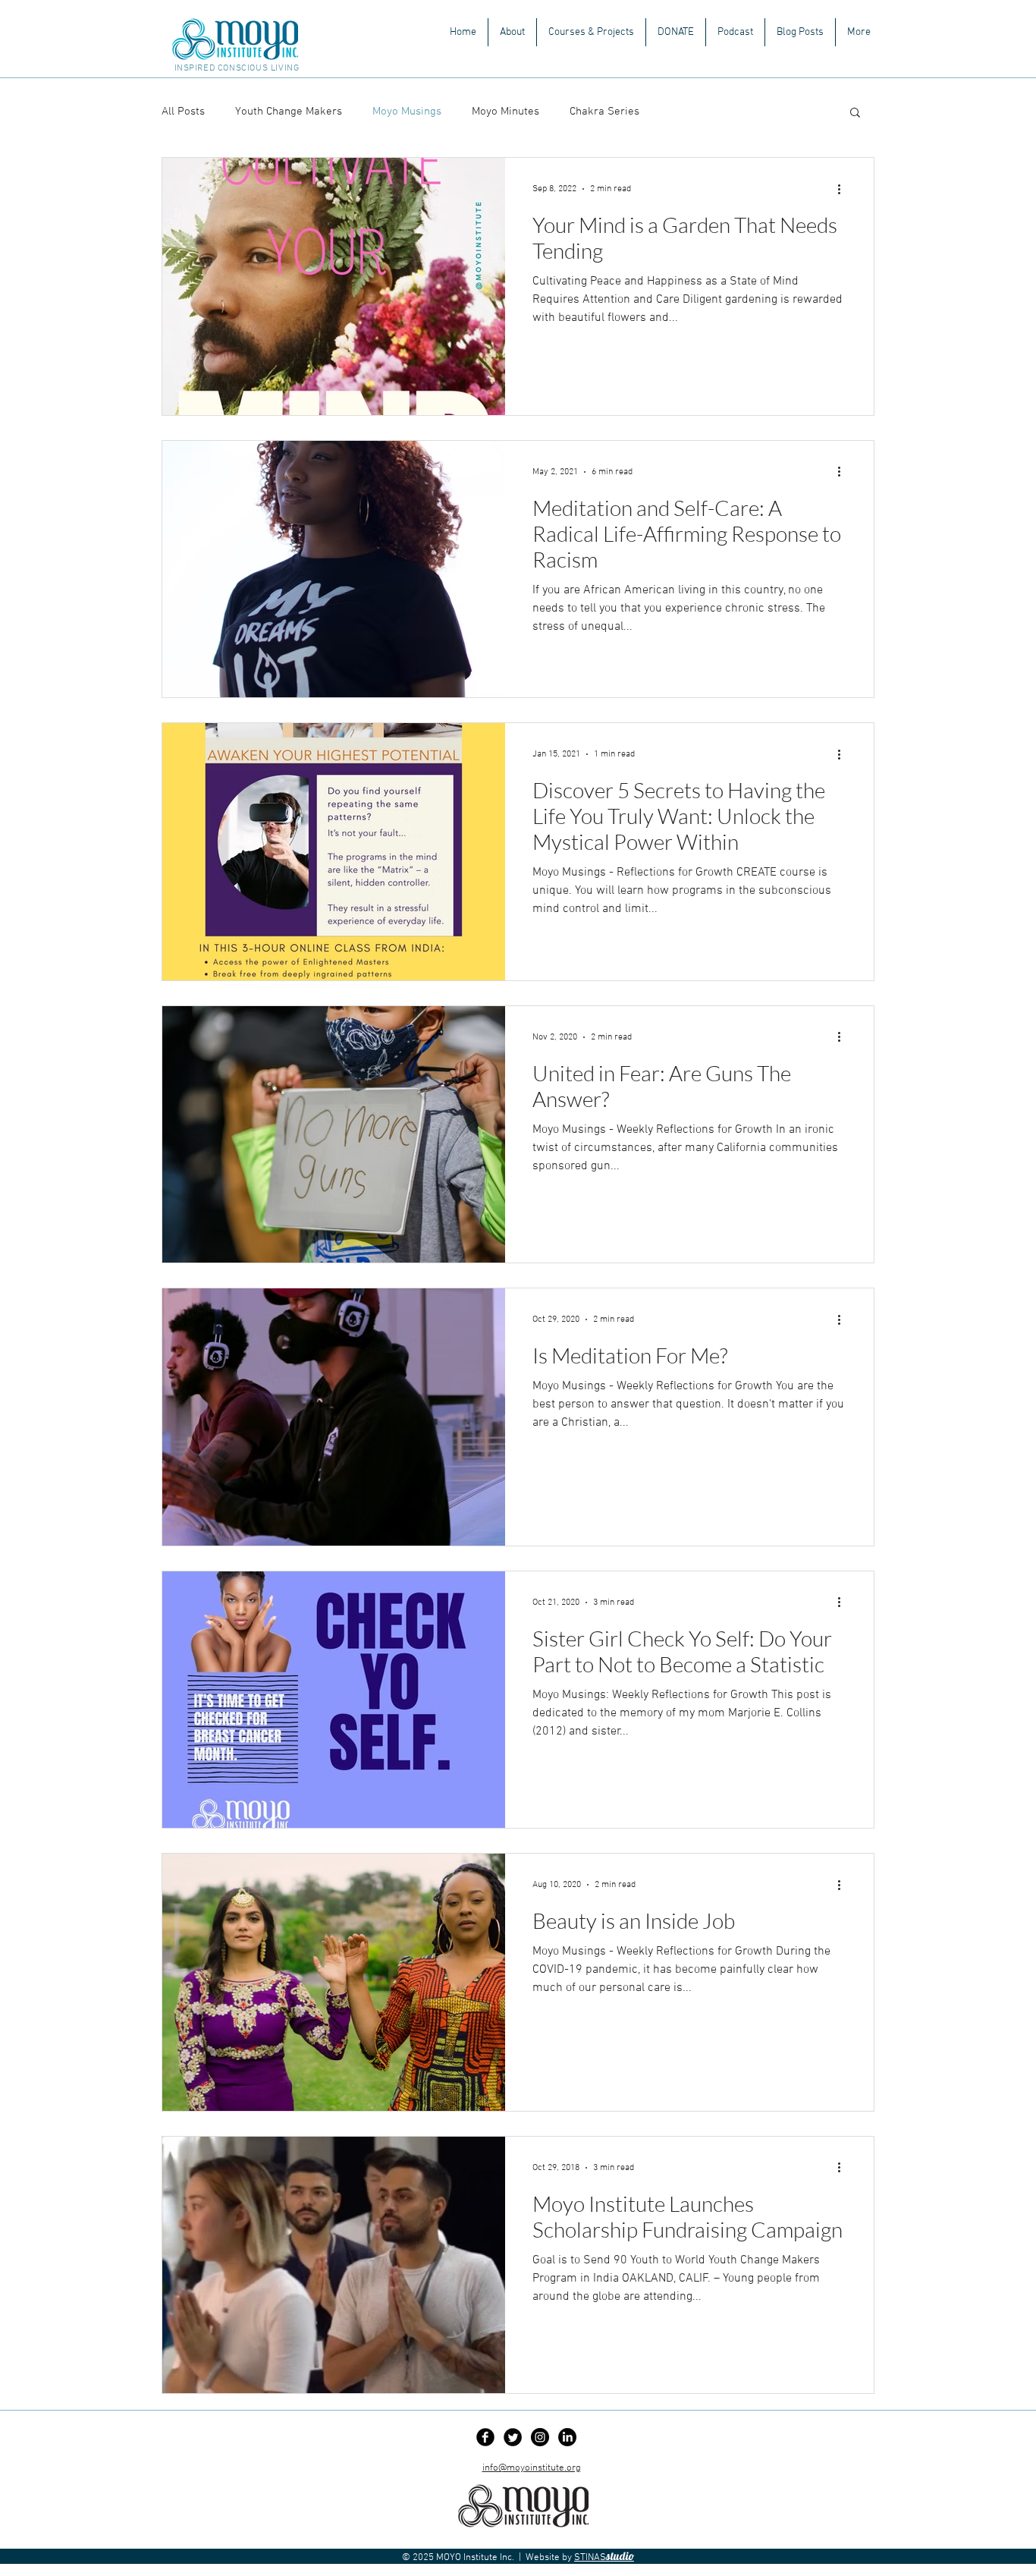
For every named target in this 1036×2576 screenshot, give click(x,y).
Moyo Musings (407, 112)
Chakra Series (604, 112)
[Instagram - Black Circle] (540, 2437)
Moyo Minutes (505, 112)
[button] (591, 32)
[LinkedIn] (567, 2437)
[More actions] (844, 189)
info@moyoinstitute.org (532, 2468)
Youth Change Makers (289, 112)
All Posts (183, 112)
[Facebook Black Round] (485, 2437)
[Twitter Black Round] (513, 2437)
